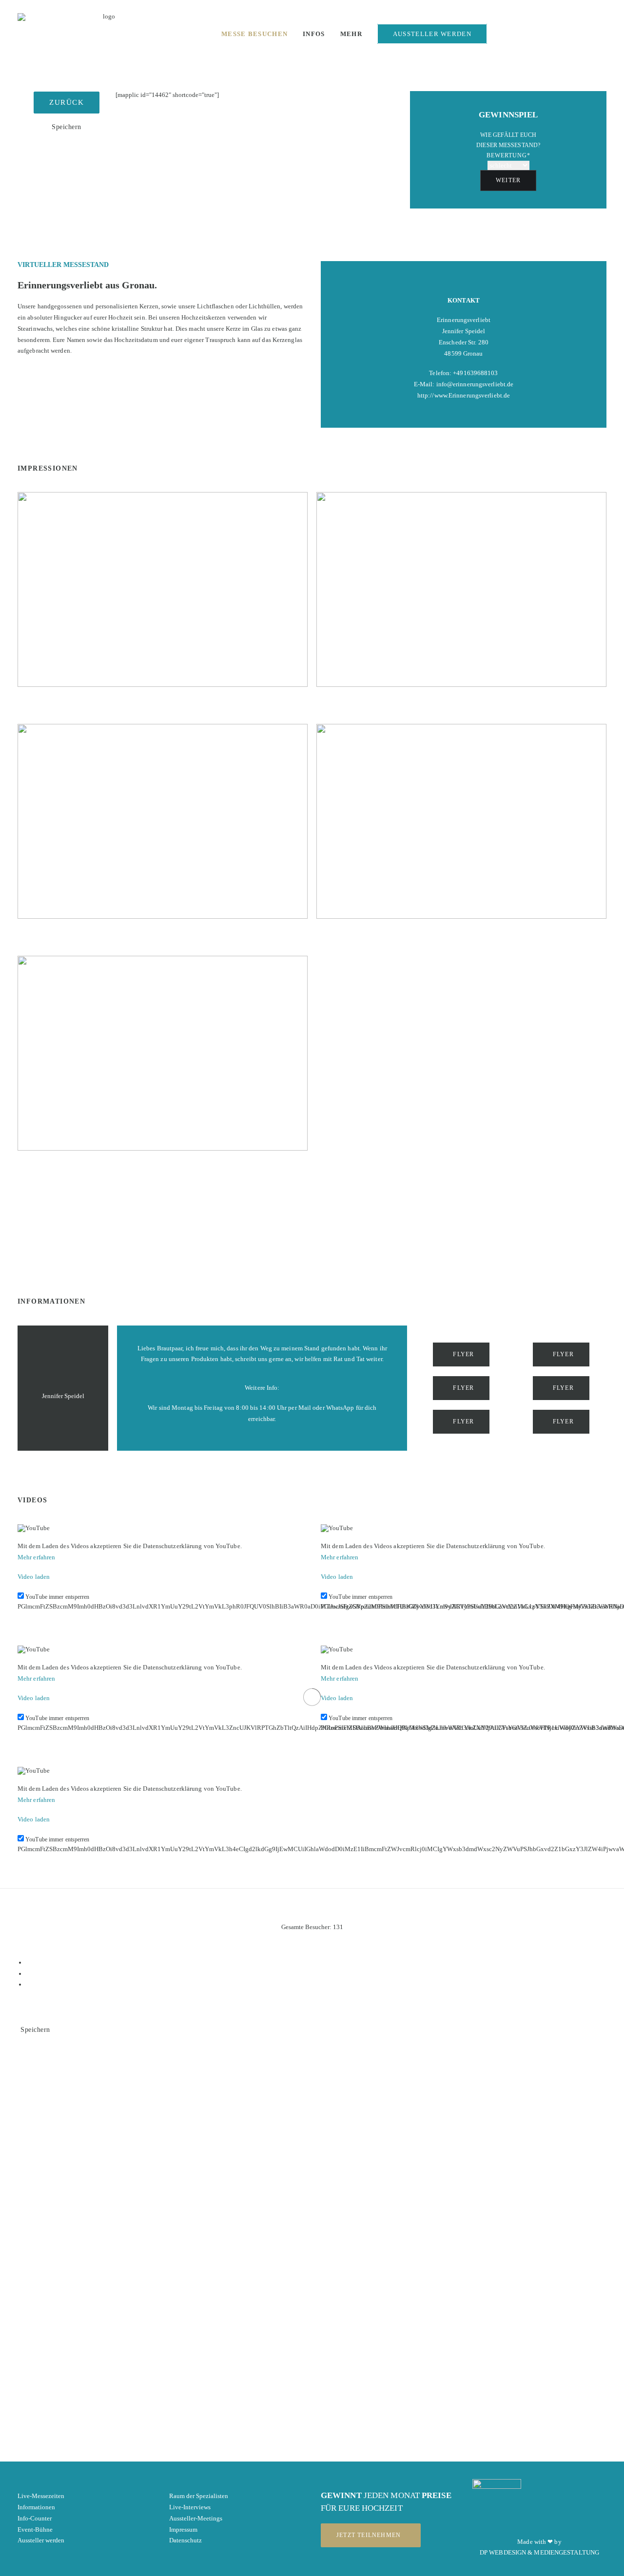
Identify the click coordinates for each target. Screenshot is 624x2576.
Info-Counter (35, 2518)
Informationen (36, 2507)
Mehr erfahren (36, 1557)
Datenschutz (185, 2540)
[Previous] (316, 1962)
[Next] (316, 1984)
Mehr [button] (351, 34)
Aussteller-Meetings (196, 2518)
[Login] (503, 36)
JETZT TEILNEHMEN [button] (369, 2535)
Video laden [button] (34, 1577)
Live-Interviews (190, 2507)
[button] (535, 37)
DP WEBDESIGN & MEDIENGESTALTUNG (539, 2552)
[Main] (316, 1974)
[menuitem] (254, 34)
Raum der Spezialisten (199, 2496)
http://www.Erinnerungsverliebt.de (464, 395)
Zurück (67, 102)
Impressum (183, 2529)
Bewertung (508, 155)
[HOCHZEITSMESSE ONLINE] (105, 34)
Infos (314, 34)
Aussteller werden (41, 2540)
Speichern (67, 127)
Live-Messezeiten (41, 2496)
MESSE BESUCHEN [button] (254, 34)
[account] (605, 37)
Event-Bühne (35, 2529)
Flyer (463, 1354)
